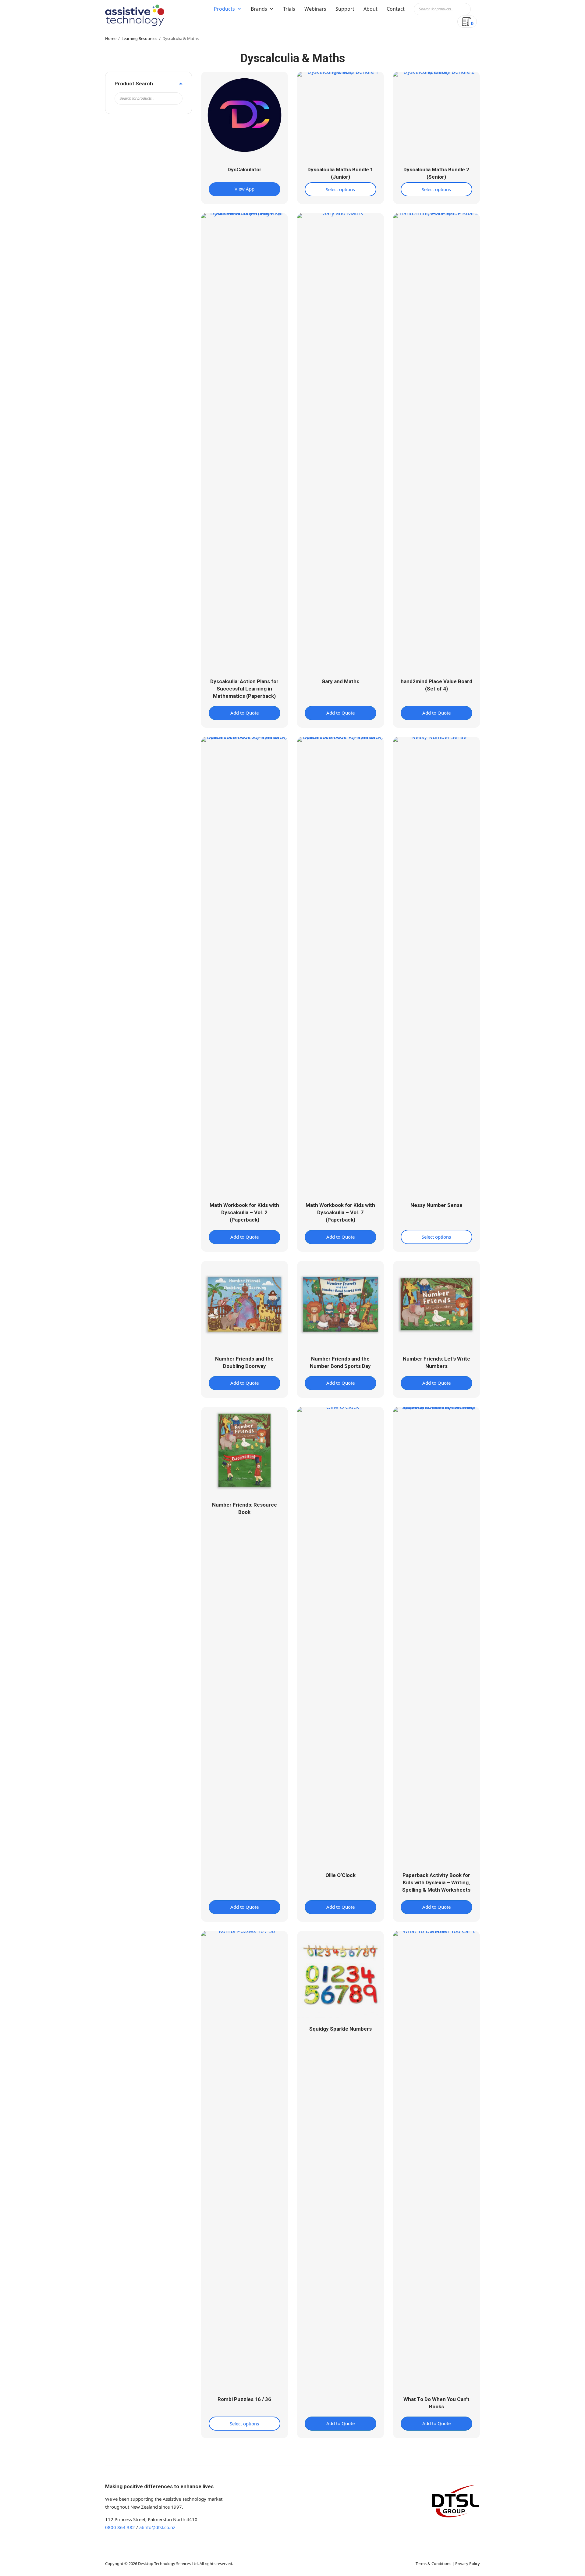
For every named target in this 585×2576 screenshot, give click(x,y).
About (370, 9)
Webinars (315, 9)
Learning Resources (139, 38)
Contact (396, 9)
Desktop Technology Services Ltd (168, 2564)
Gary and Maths (340, 681)
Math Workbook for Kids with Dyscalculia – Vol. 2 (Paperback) (244, 1212)
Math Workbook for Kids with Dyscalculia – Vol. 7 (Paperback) (340, 1212)
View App (245, 189)
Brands (259, 9)
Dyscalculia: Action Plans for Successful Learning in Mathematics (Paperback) (244, 689)
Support (345, 9)
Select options (340, 189)
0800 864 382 (120, 2527)
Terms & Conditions (433, 2564)
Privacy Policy (468, 2564)
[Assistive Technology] (135, 15)
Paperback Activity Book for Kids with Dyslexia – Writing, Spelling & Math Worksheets (436, 1882)
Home (111, 38)
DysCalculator (245, 169)
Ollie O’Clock (340, 1875)
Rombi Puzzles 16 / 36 (244, 2399)
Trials (289, 9)
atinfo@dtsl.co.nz (157, 2527)
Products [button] (224, 9)
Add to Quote (245, 713)
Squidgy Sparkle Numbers (340, 2029)
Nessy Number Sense (436, 1205)
